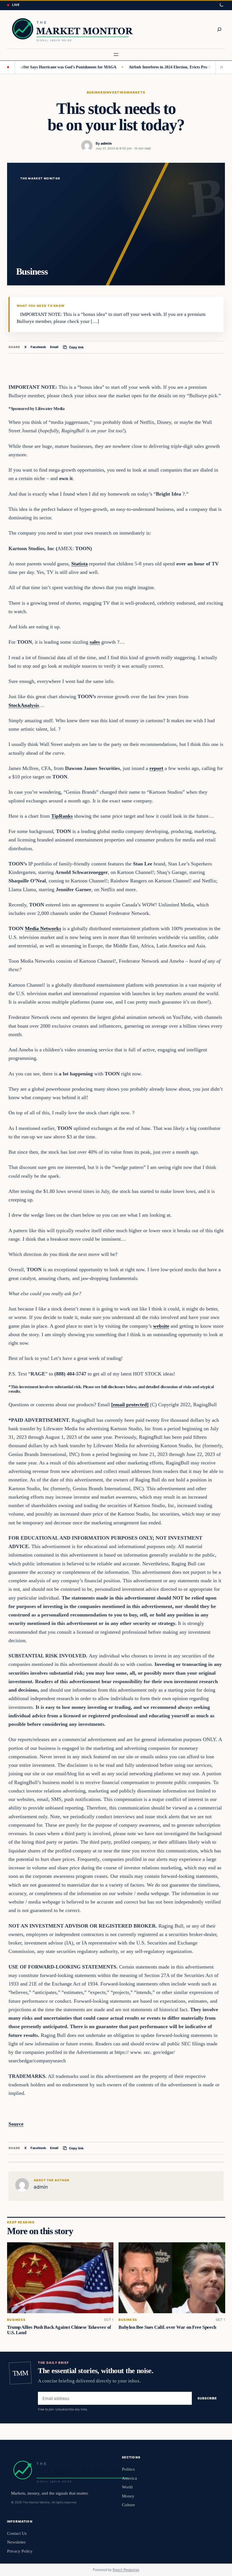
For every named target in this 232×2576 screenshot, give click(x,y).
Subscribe (207, 2399)
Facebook (38, 347)
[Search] (219, 29)
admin (106, 143)
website (161, 1326)
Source (16, 2124)
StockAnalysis (24, 705)
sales (95, 642)
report (156, 768)
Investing (116, 92)
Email (54, 347)
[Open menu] (116, 55)
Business (96, 92)
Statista (80, 564)
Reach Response (126, 2570)
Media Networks (43, 928)
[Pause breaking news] (220, 67)
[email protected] (130, 1405)
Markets (136, 92)
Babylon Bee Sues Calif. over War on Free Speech (167, 2327)
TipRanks (62, 816)
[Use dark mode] (221, 5)
